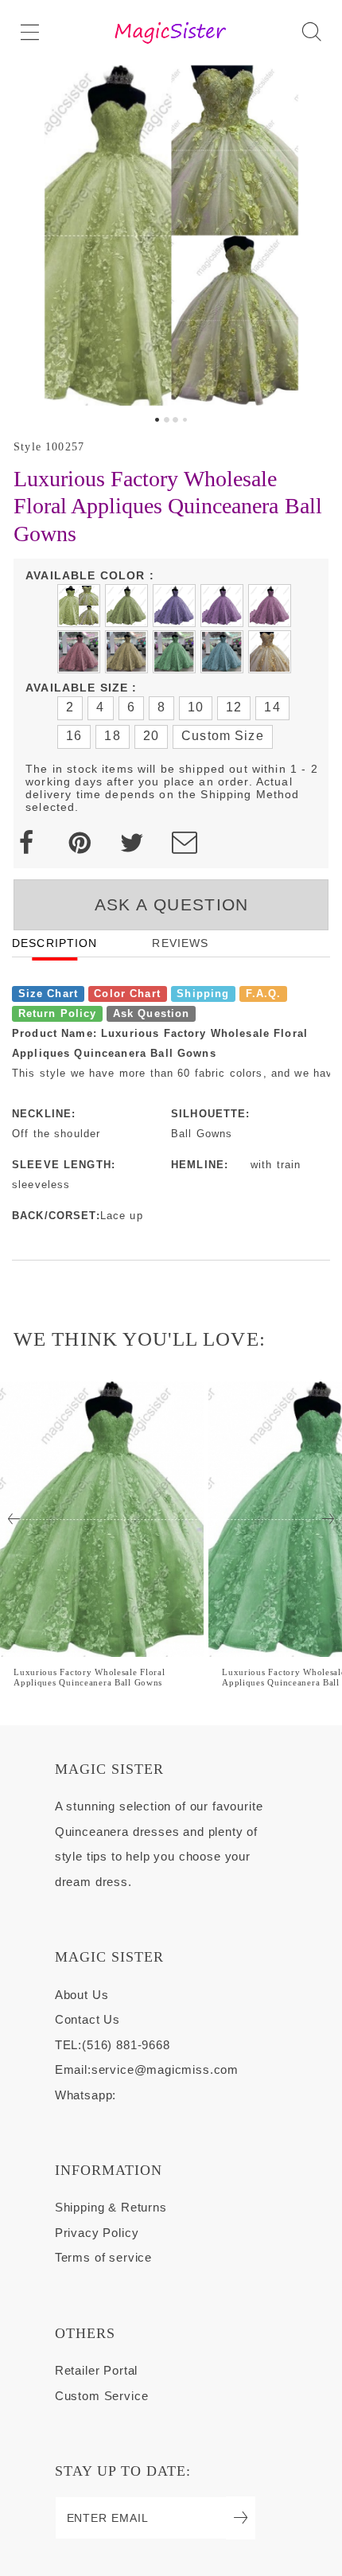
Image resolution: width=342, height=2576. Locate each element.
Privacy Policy (97, 2233)
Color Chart (127, 993)
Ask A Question (172, 904)
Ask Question (152, 1014)
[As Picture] (126, 606)
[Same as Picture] (79, 606)
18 (112, 736)
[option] (171, 235)
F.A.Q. (264, 993)
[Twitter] (132, 843)
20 (151, 736)
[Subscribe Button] (241, 2518)
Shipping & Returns (111, 2208)
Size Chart (48, 993)
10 (196, 707)
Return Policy (58, 1014)
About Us (82, 1995)
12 (234, 707)
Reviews (180, 943)
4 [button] (185, 420)
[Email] (185, 843)
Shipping (203, 993)
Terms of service (103, 2258)
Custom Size (223, 736)
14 (272, 707)
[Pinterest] (80, 843)
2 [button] (167, 420)
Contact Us (87, 2020)
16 (74, 736)
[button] (30, 32)
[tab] (157, 420)
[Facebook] (26, 843)
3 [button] (175, 420)
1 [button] (157, 420)
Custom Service (102, 2396)
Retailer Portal (96, 2371)
